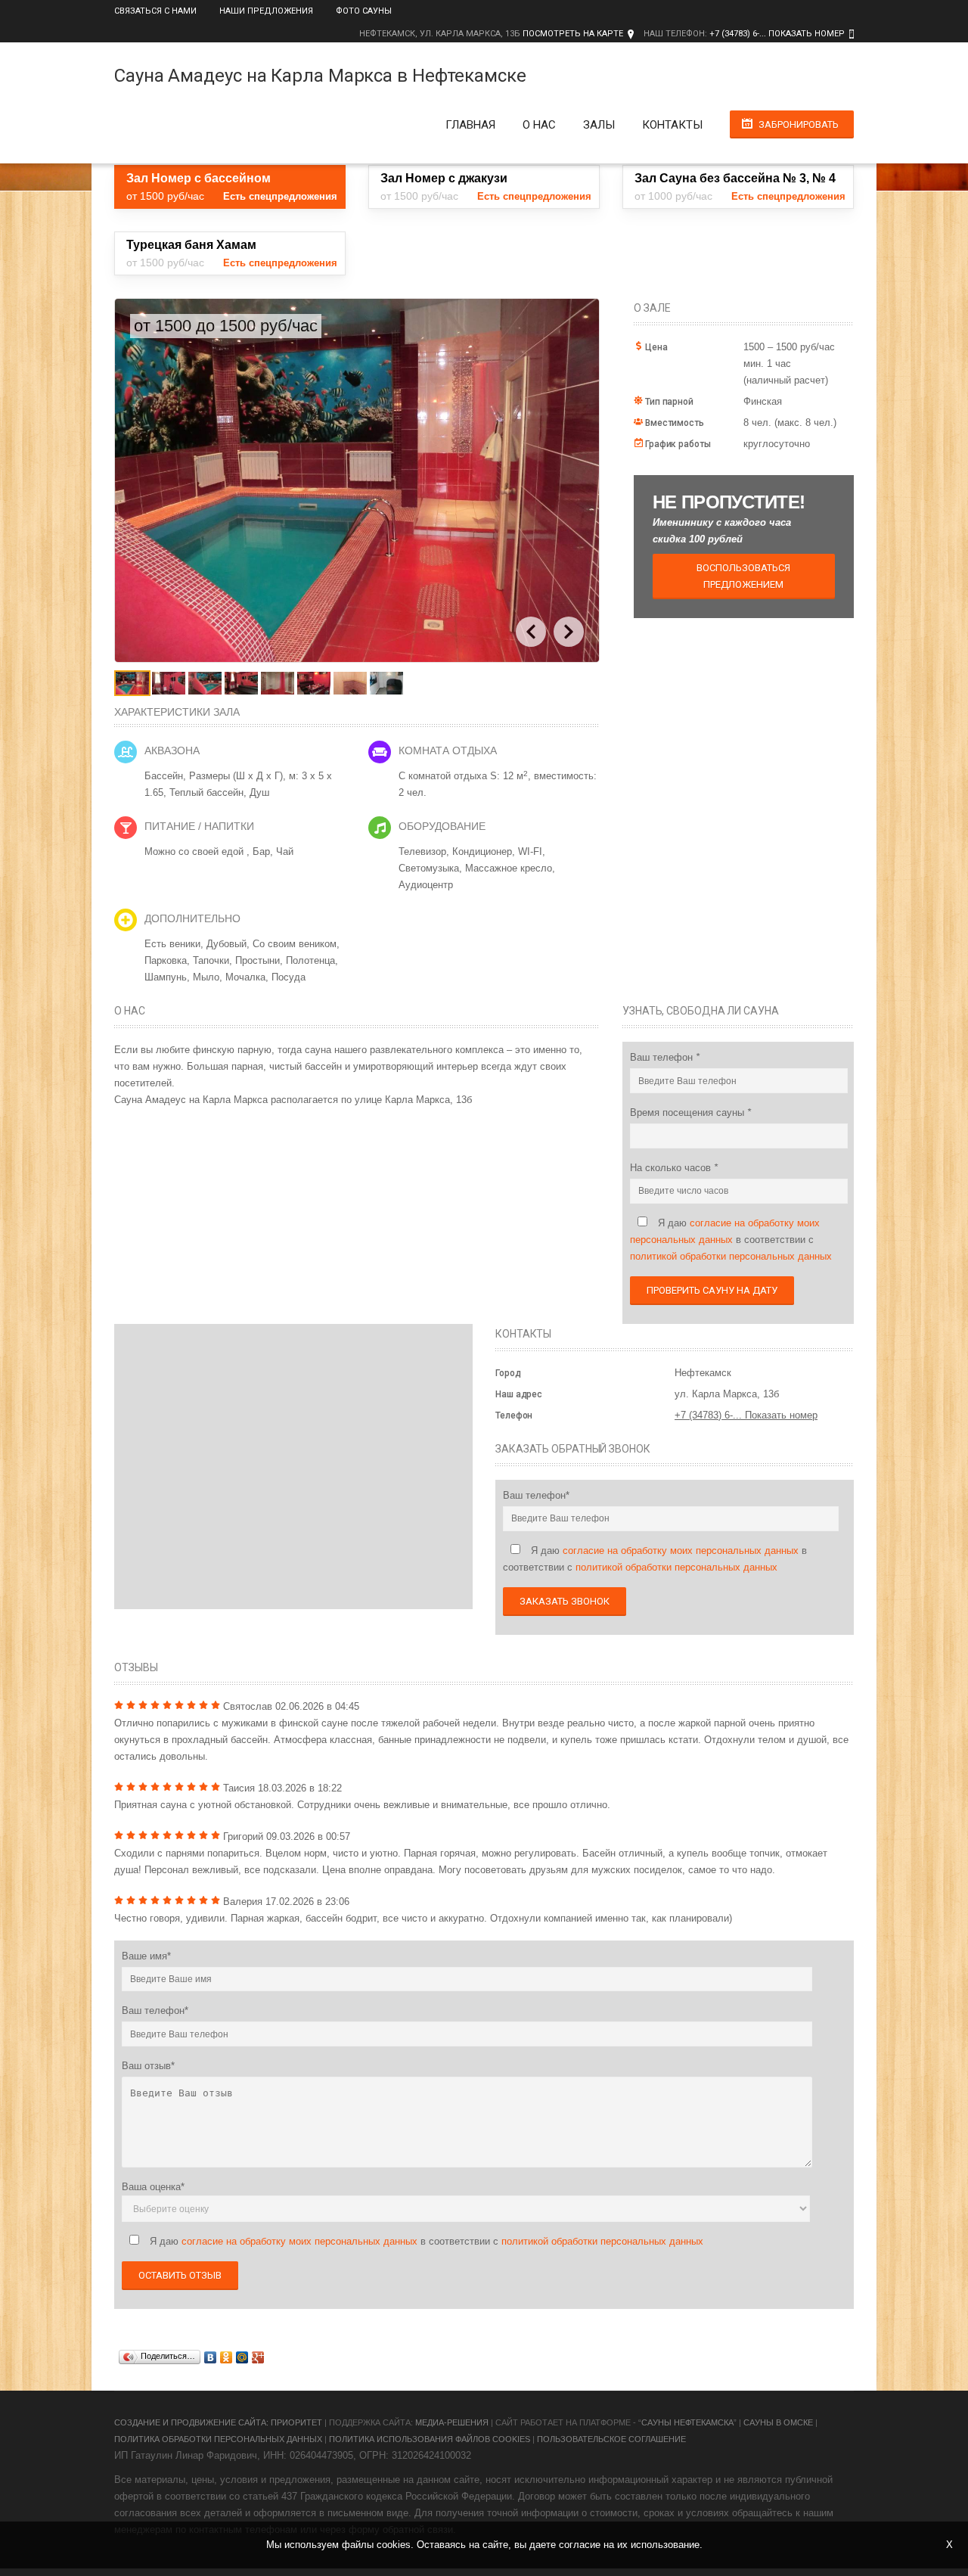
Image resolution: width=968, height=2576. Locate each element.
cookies (394, 2545)
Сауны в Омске (778, 2422)
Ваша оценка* (153, 2187)
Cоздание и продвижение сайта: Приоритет (218, 2422)
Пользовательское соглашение (611, 2439)
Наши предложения (266, 11)
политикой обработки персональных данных (731, 1256)
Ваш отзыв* (148, 2066)
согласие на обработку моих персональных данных (681, 1551)
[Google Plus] (258, 2357)
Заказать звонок (565, 1601)
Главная (470, 125)
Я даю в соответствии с (731, 1240)
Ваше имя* (146, 1956)
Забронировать (799, 124)
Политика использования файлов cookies (430, 2439)
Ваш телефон (663, 1057)
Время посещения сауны (689, 1112)
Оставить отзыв (180, 2275)
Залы (599, 125)
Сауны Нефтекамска (687, 2422)
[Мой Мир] (242, 2357)
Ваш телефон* (536, 1495)
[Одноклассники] (226, 2357)
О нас (539, 125)
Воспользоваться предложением (743, 576)
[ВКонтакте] (211, 2357)
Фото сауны (364, 11)
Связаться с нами (155, 11)
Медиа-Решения (452, 2422)
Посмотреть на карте (573, 34)
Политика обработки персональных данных (218, 2439)
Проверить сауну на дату (712, 1290)
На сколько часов (672, 1168)
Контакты (672, 125)
